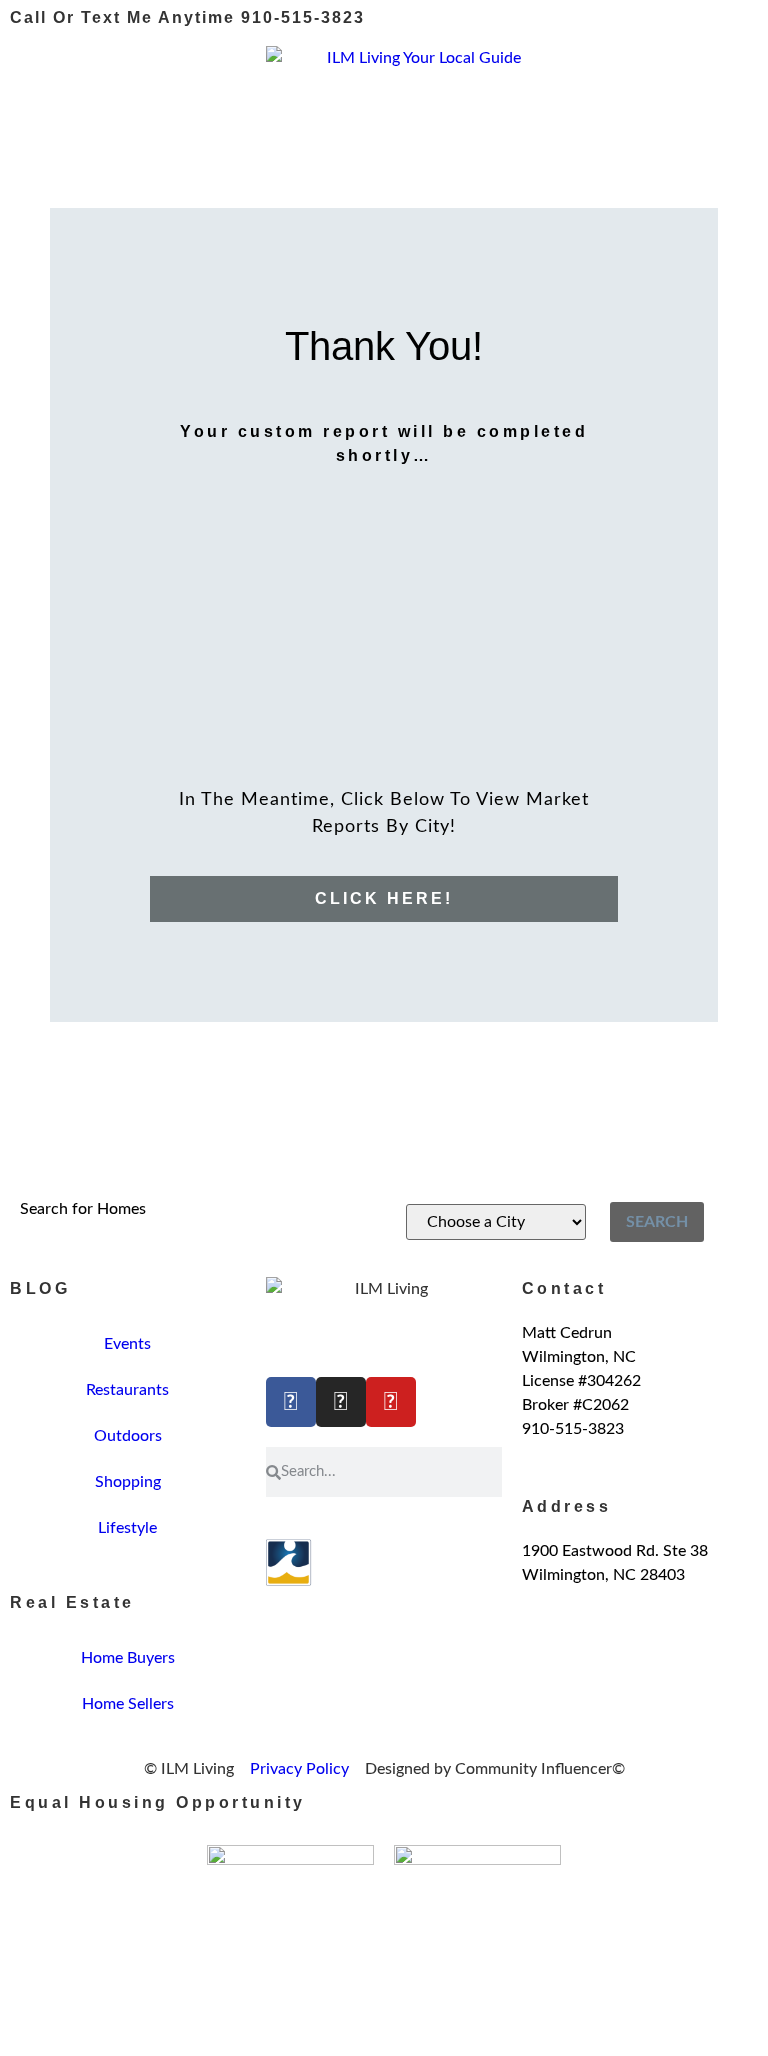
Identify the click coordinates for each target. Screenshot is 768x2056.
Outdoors (128, 1436)
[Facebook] (291, 1402)
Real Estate (72, 1602)
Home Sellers (128, 1704)
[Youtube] (391, 1402)
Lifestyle (127, 1528)
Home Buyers (128, 1658)
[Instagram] (341, 1402)
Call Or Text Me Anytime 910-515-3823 (187, 17)
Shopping (128, 1482)
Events (127, 1344)
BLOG (40, 1288)
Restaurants (127, 1390)
